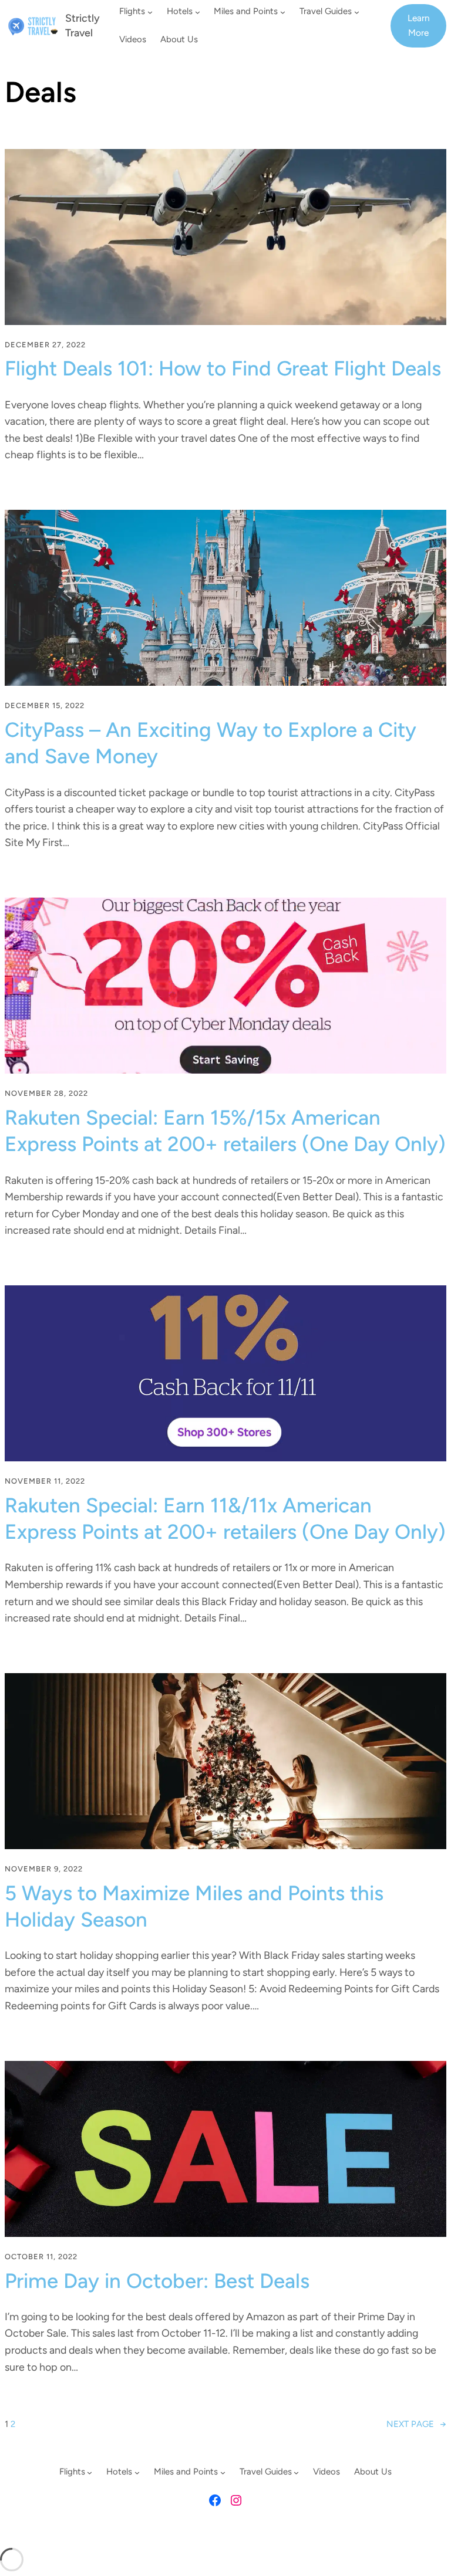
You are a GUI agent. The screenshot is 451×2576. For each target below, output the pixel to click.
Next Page (416, 2424)
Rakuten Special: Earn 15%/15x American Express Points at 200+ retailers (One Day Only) (225, 1131)
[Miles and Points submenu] (283, 12)
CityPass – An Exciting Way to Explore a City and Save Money (211, 743)
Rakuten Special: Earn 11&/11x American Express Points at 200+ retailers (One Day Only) (225, 1519)
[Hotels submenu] (198, 12)
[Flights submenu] (150, 12)
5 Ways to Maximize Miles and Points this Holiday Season (194, 1906)
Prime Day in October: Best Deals (157, 2281)
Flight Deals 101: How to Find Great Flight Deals (223, 368)
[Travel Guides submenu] (357, 12)
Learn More (419, 25)
